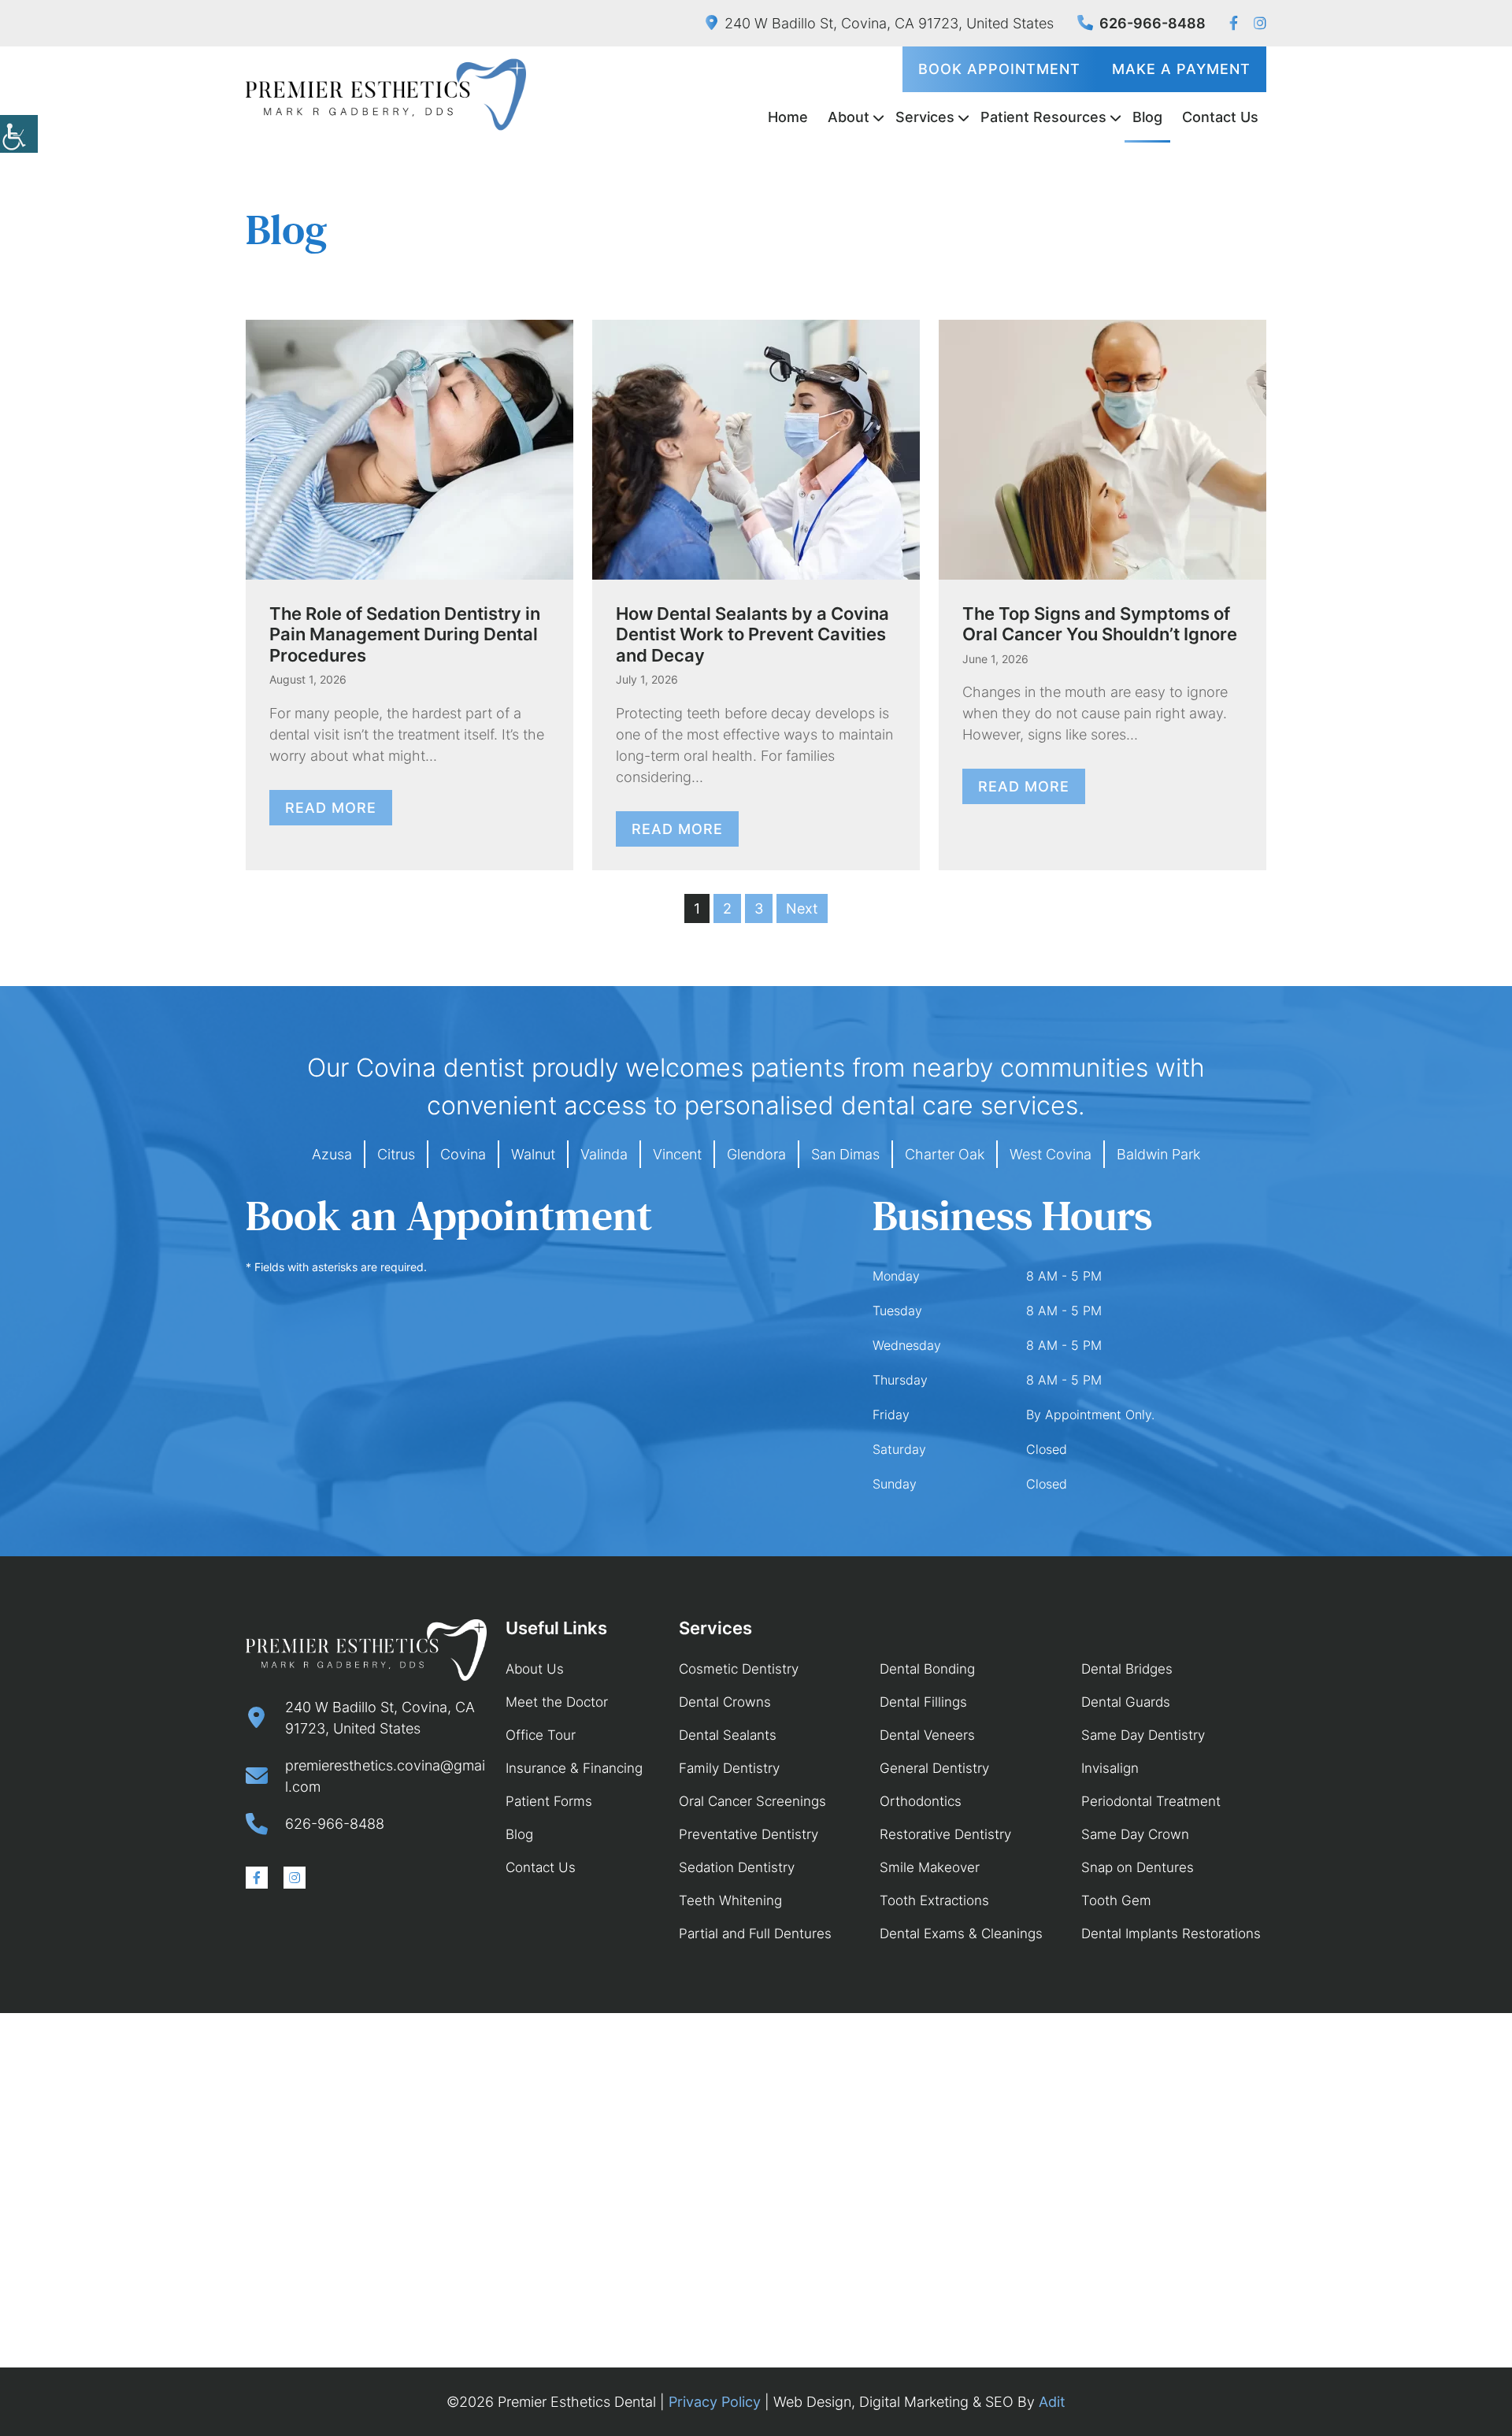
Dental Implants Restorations (1171, 1934)
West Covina (1051, 1154)
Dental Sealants (728, 1735)
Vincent (677, 1154)
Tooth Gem (1116, 1900)
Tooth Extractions (934, 1900)
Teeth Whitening (730, 1900)
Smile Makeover (930, 1867)
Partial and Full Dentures (755, 1934)
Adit (1052, 2402)
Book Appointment (999, 69)
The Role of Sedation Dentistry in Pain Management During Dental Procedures (405, 634)
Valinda (604, 1154)
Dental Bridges (1127, 1669)
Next (802, 908)
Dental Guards (1126, 1702)
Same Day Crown (1135, 1834)
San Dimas (845, 1154)
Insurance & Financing (574, 1768)
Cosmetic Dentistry (739, 1669)
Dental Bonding (927, 1669)
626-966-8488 (1153, 23)
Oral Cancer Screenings (752, 1801)
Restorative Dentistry (945, 1834)
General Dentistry (934, 1768)
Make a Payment (1181, 69)
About (849, 117)
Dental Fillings (923, 1702)
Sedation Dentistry (737, 1867)
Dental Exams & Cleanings (961, 1934)
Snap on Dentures (1138, 1867)
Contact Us (1220, 117)
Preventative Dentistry (749, 1834)
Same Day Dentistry (1143, 1735)
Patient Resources (1043, 117)
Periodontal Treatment (1151, 1801)
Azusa (332, 1154)
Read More (331, 808)
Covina (463, 1154)
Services (925, 117)
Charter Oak (945, 1154)
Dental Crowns (725, 1702)
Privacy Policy (715, 2402)
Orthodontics (921, 1801)
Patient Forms (549, 1801)
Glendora (756, 1154)
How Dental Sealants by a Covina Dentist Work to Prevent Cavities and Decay (752, 634)
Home (788, 117)
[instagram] (1260, 23)
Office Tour (541, 1735)
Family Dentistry (729, 1768)
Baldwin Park (1158, 1154)
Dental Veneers (927, 1735)
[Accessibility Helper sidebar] (19, 134)
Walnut (533, 1154)
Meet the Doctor (557, 1702)
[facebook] (1234, 23)
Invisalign (1110, 1768)
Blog (1147, 117)
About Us (535, 1669)
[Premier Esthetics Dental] (386, 95)
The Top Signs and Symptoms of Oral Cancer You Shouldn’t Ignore (1100, 624)
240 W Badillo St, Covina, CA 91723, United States (889, 23)
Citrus (396, 1154)
